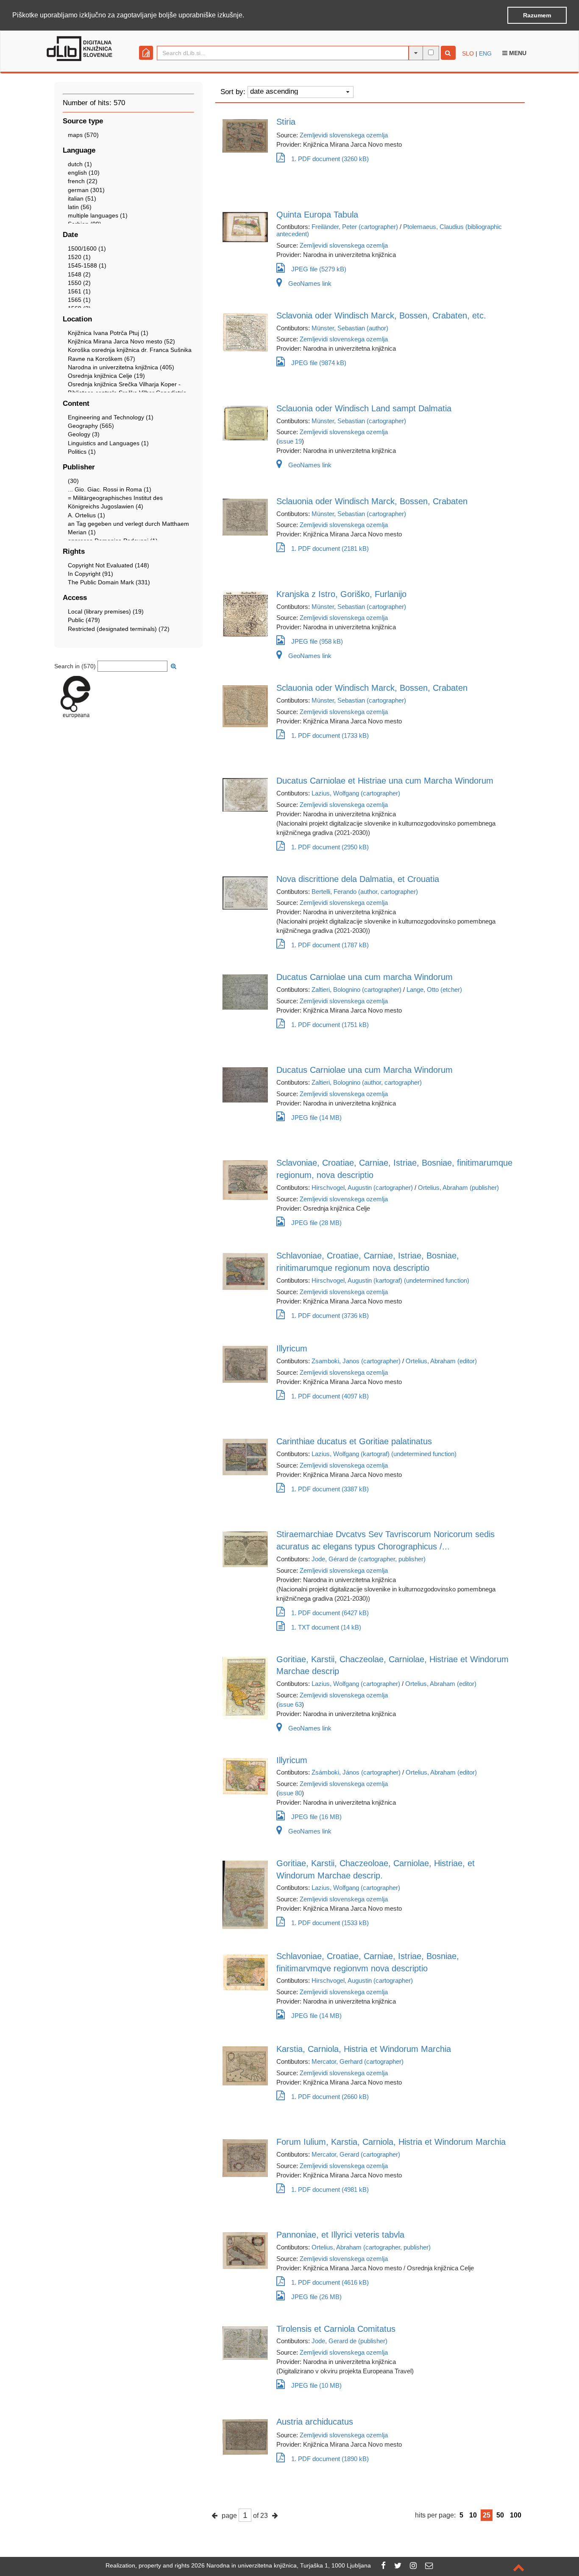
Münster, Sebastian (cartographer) (359, 421)
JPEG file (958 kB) (317, 641)
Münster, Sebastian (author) (350, 328)
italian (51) (82, 198)
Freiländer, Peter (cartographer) (355, 227)
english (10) (84, 173)
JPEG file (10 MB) (316, 2385)
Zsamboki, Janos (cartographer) (356, 1361)
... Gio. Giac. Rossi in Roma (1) (110, 489)
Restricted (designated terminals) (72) (119, 629)
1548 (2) (79, 274)
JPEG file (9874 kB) (319, 363)
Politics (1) (82, 452)
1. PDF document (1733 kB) (330, 735)
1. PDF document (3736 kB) (330, 1316)
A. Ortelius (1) (86, 515)
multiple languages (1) (98, 215)
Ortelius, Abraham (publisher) (458, 1188)
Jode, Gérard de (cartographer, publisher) (369, 1559)
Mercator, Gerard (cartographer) (356, 2154)
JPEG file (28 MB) (316, 1223)
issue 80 (290, 1793)
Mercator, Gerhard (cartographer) (358, 2061)
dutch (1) (80, 164)
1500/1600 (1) (87, 248)
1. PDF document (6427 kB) (330, 1613)
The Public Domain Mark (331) (109, 582)
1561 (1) (79, 291)
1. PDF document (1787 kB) (330, 945)
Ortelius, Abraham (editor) (441, 1361)
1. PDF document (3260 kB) (330, 159)
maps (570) (83, 135)
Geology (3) (84, 434)
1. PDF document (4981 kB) (330, 2189)
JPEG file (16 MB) (316, 1817)
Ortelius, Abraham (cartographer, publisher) (371, 2247)
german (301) (86, 190)
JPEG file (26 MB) (316, 2297)
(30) (73, 481)
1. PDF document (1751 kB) (330, 1025)
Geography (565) (91, 426)
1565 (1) (79, 300)
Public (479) (84, 620)
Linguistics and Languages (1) (108, 443)
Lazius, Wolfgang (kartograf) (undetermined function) (384, 1454)
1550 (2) (79, 283)
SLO (468, 53)
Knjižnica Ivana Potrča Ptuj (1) (108, 333)
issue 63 (290, 1704)
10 (473, 2515)
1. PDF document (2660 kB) (330, 2097)
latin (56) (80, 207)
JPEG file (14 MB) (316, 1118)
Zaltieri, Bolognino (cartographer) (356, 989)
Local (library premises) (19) (106, 611)
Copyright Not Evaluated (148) (109, 565)
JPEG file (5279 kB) (319, 269)
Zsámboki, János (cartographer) (356, 1772)
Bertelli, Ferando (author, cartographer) (365, 892)
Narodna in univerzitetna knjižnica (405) (121, 367)
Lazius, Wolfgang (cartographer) (356, 793)
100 (516, 2515)
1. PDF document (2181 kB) (330, 548)
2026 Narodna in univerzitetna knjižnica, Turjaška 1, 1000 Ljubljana (281, 2565)
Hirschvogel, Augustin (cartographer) (362, 1188)
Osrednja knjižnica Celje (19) (106, 376)
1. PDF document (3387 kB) (330, 1489)
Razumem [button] (537, 15)
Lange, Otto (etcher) (434, 989)
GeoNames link (310, 283)
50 (500, 2515)
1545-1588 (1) (87, 265)
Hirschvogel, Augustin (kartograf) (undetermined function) (390, 1280)
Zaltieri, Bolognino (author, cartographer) (367, 1082)
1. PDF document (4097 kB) (330, 1396)
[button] (247, 16)
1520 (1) (79, 257)
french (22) (83, 181)
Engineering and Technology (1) (111, 417)
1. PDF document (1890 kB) (330, 2459)
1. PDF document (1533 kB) (330, 1923)
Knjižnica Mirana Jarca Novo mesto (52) (121, 341)
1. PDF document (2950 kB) (330, 847)
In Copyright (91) (90, 574)
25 (487, 2515)
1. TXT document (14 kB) (326, 1627)
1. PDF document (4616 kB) (330, 2282)
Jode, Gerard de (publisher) (349, 2341)
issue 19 (290, 441)
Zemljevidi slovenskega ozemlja (344, 135)
